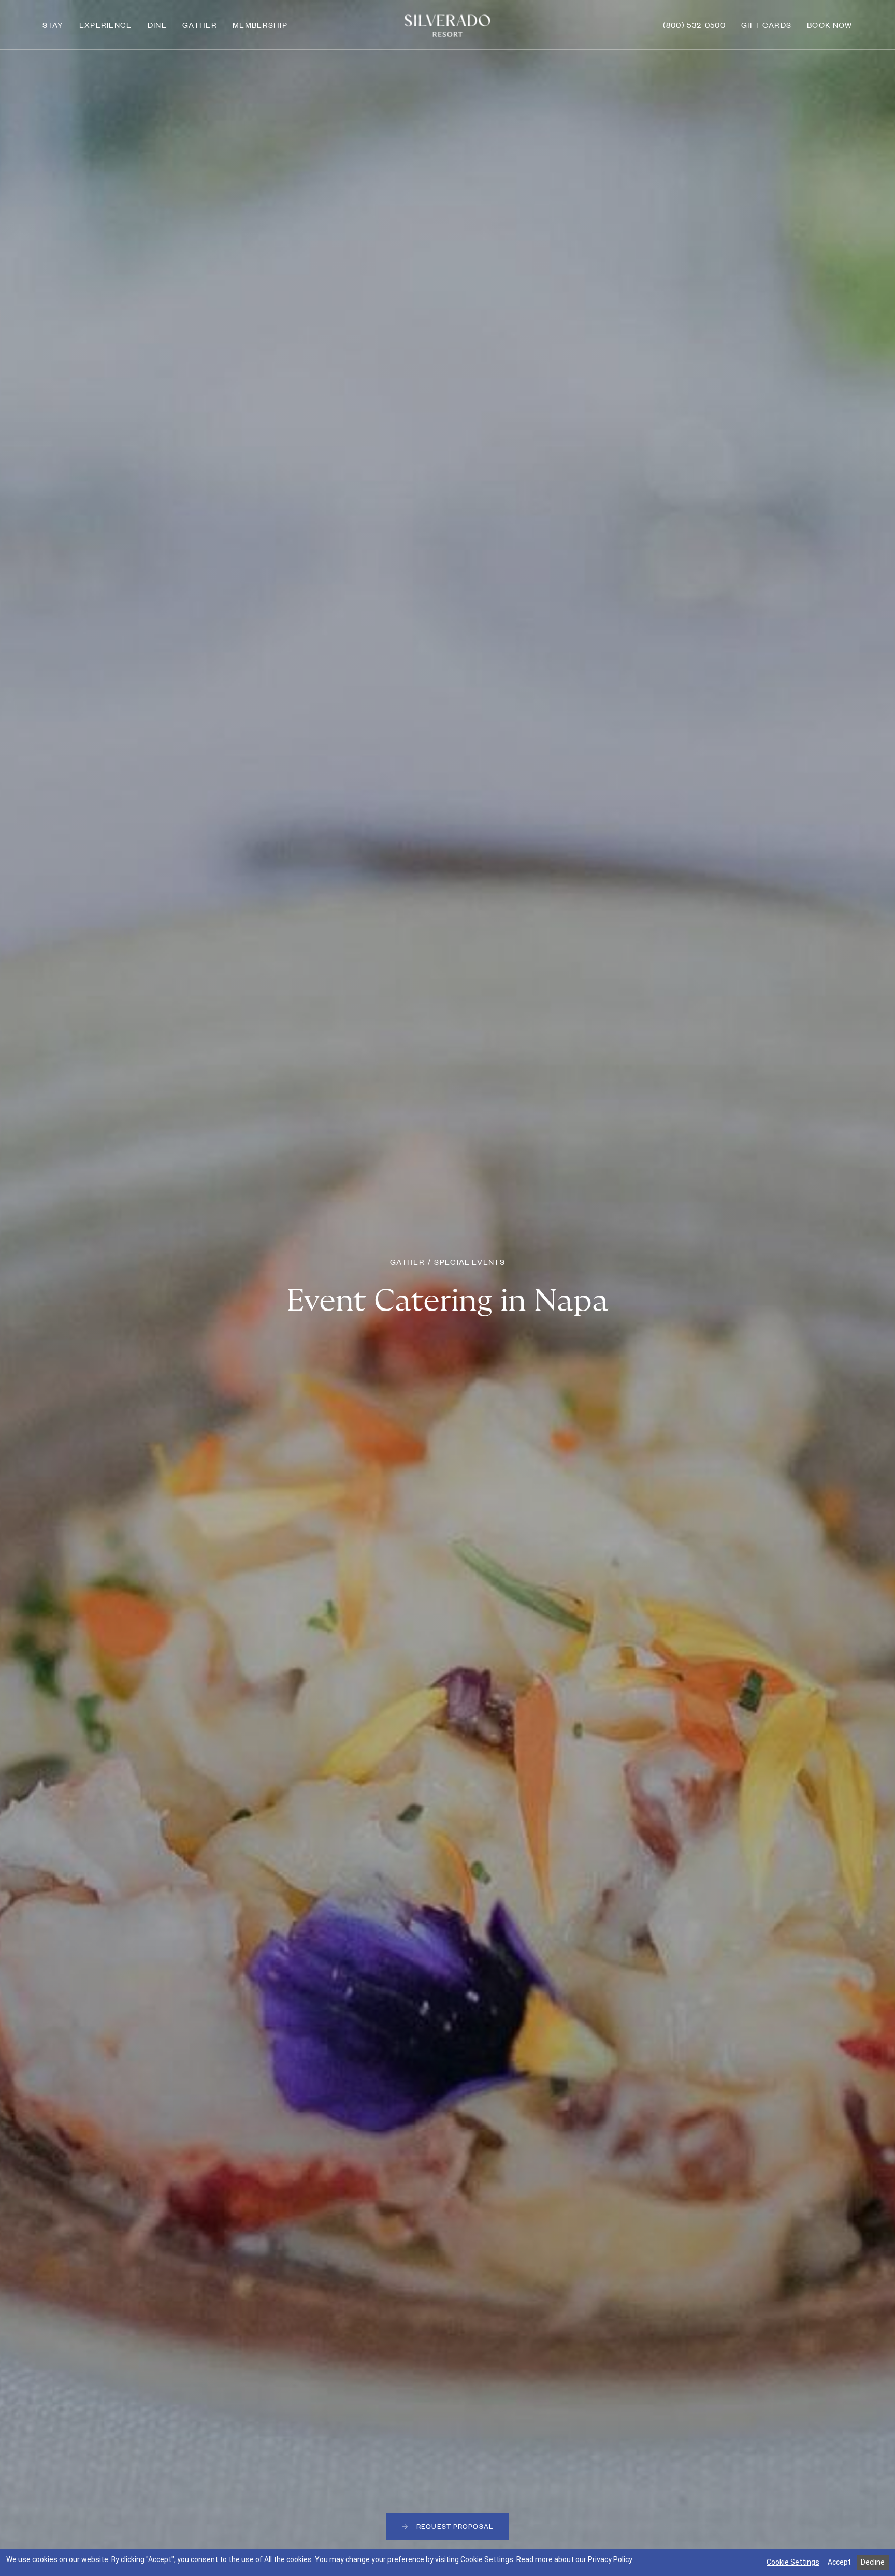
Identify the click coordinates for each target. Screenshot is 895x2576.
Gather (200, 25)
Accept (839, 2562)
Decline (873, 2562)
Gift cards (766, 25)
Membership (260, 25)
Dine (157, 25)
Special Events (469, 1262)
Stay (53, 25)
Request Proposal (455, 2526)
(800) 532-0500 (694, 25)
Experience (106, 25)
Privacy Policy (610, 2559)
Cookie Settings (793, 2562)
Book (830, 25)
